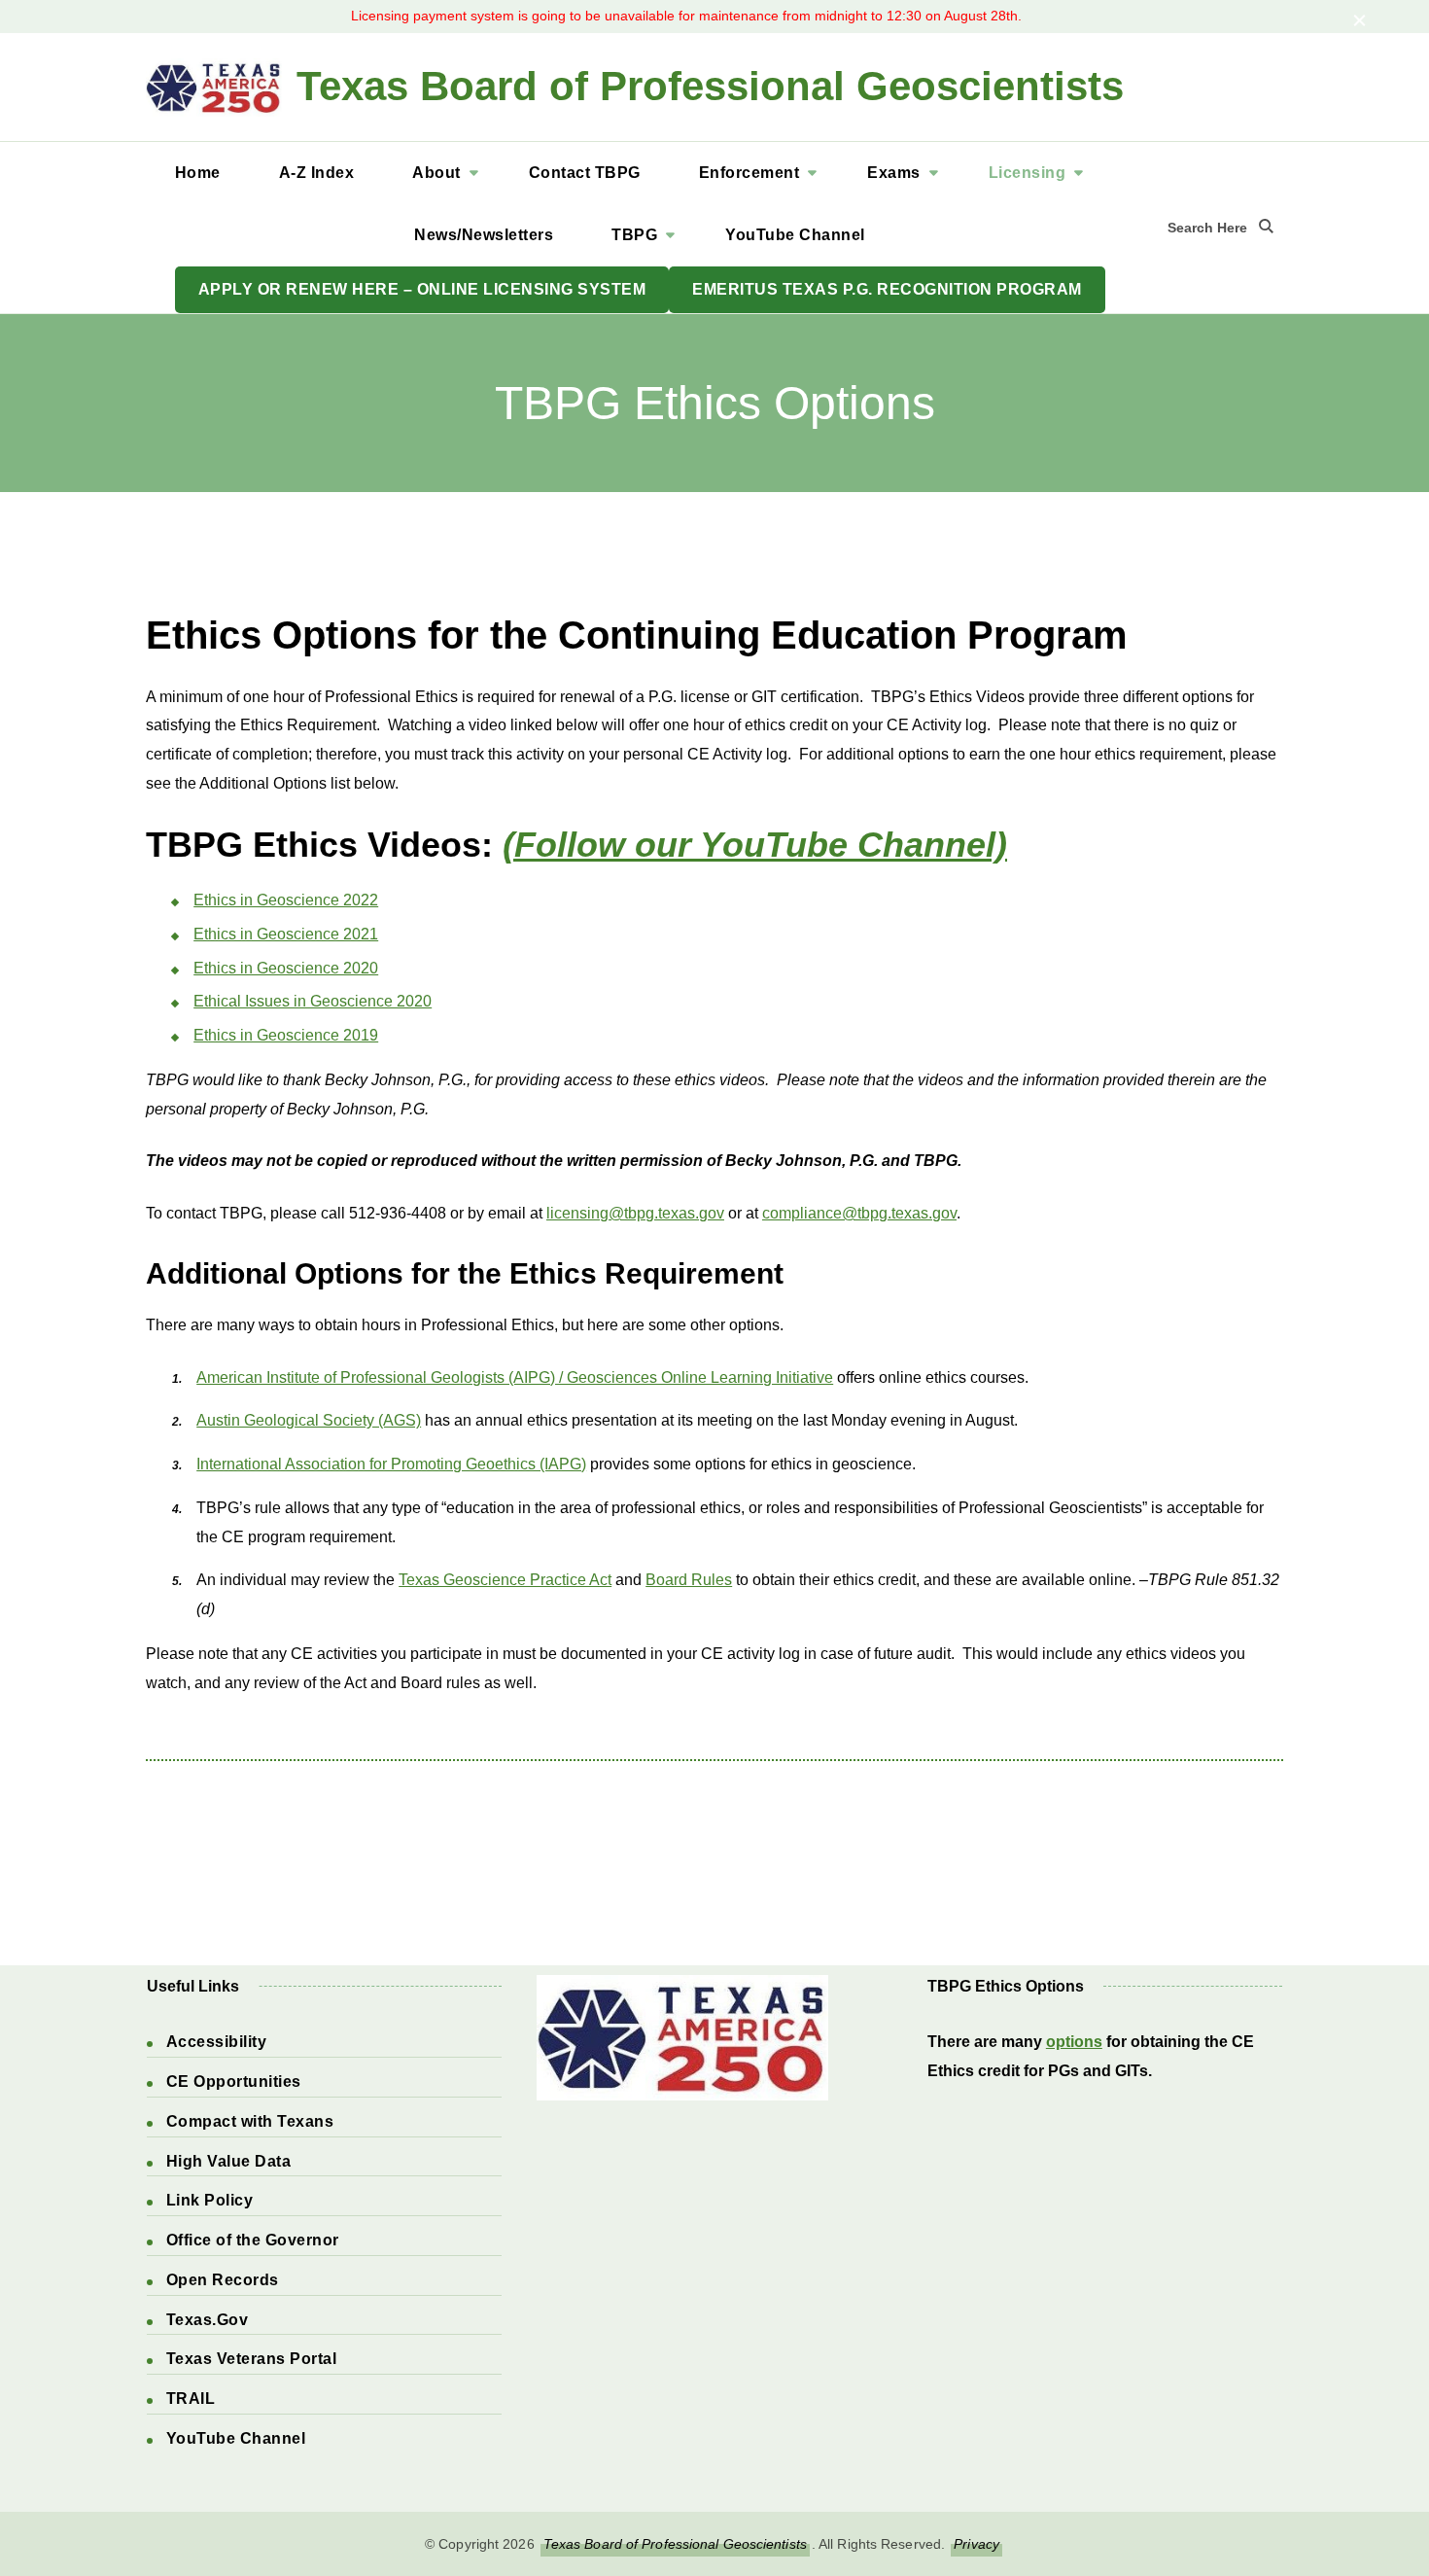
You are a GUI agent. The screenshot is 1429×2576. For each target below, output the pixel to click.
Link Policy (210, 2200)
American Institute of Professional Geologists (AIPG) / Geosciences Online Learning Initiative (515, 1377)
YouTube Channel (795, 235)
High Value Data (229, 2161)
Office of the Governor (253, 2240)
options (1074, 2042)
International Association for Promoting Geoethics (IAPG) (391, 1464)
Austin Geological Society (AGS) (309, 1420)
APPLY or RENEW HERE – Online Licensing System (422, 289)
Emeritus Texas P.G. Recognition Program (887, 289)
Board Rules (689, 1580)
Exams (894, 173)
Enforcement (749, 173)
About (436, 173)
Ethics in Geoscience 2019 (286, 1035)
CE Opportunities (234, 2082)
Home (198, 173)
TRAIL (191, 2399)
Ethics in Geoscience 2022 (286, 900)
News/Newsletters (484, 235)
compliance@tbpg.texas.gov (859, 1213)
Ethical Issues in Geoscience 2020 (313, 1001)
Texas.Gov (208, 2320)
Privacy (976, 2544)
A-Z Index (317, 173)
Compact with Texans (250, 2121)
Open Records (223, 2280)
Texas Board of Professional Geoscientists (710, 86)
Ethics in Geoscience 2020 (286, 968)
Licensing (1028, 173)
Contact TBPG (585, 173)
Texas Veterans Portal (252, 2359)
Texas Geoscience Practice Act (505, 1580)
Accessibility (217, 2042)
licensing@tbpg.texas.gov (635, 1213)
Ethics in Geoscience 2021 (286, 934)
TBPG (634, 235)
